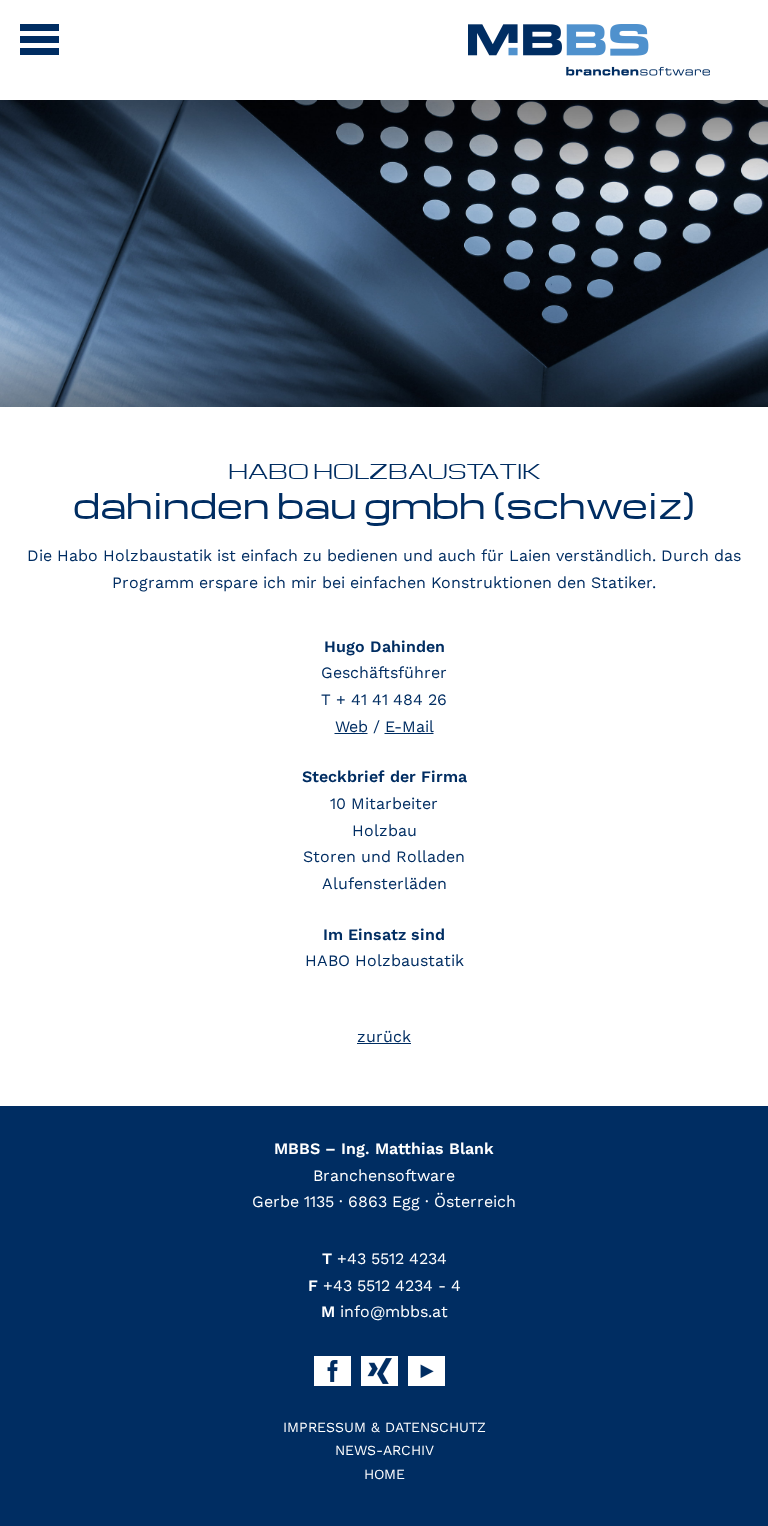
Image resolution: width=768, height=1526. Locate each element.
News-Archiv (384, 1450)
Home (384, 1474)
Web (351, 726)
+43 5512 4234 (384, 1258)
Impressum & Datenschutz (384, 1427)
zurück (384, 1036)
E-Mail (409, 726)
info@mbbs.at (384, 1311)
